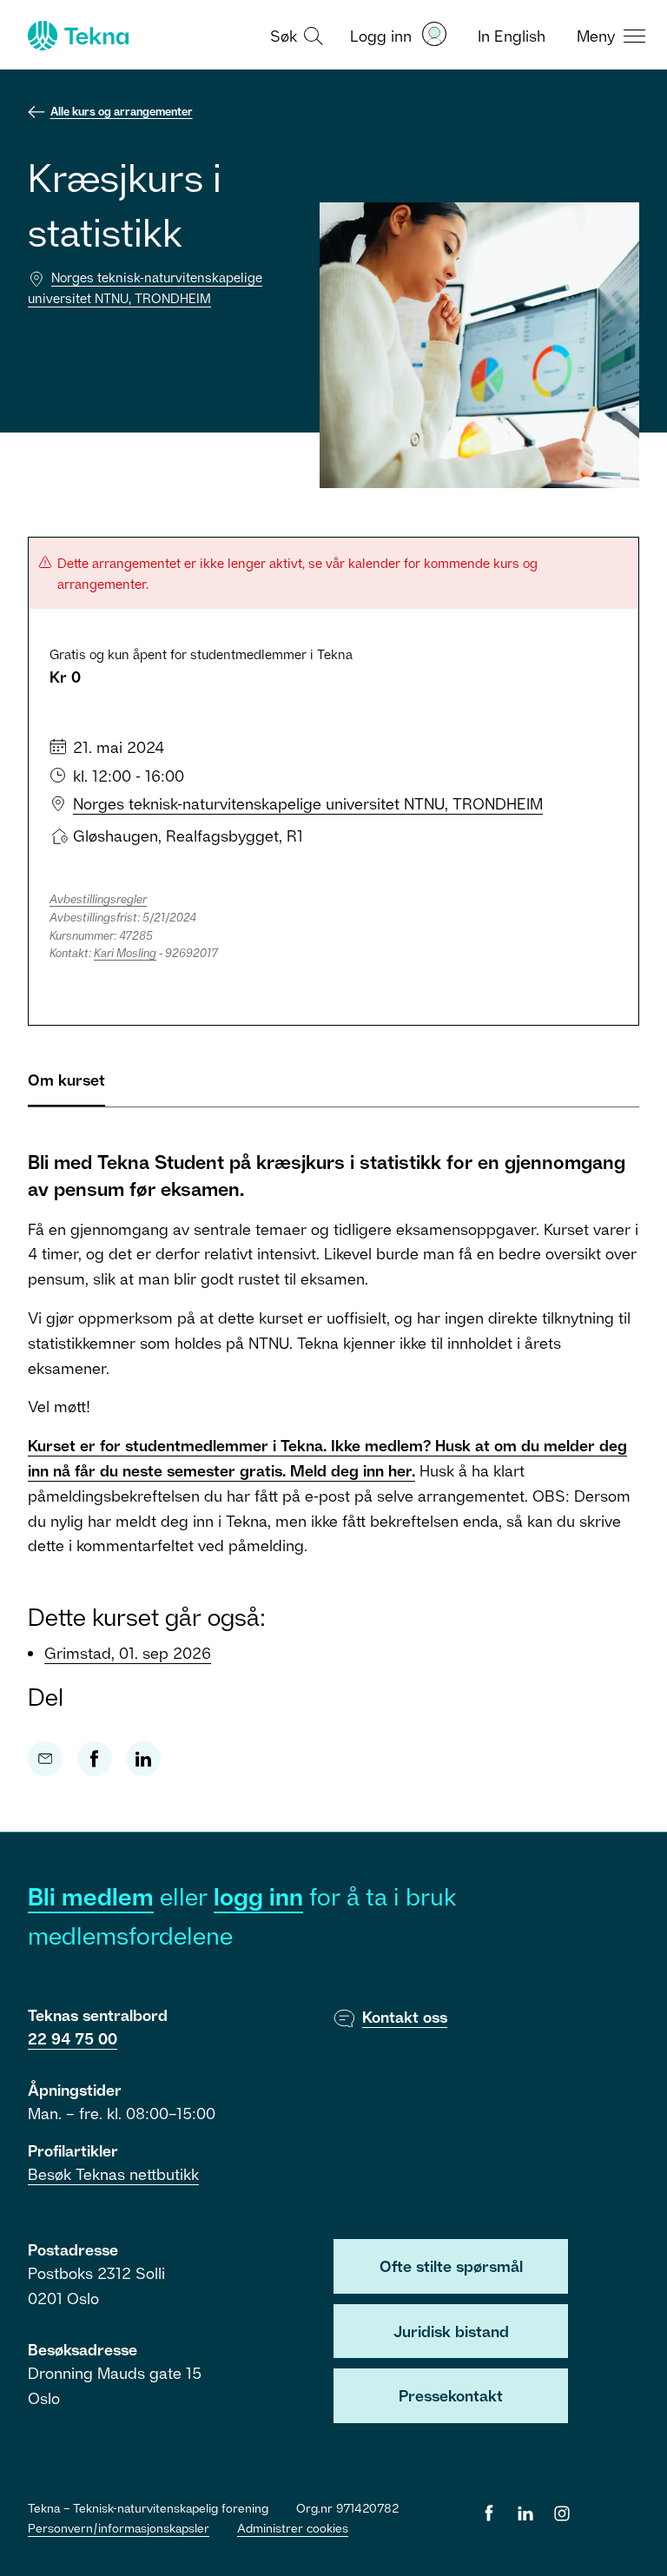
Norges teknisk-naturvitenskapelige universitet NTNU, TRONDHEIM (308, 803)
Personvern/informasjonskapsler (119, 2528)
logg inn (258, 1896)
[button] (294, 35)
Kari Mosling (125, 953)
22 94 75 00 (73, 2038)
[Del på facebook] (95, 1759)
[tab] (66, 1087)
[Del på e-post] (45, 1759)
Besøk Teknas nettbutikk (113, 2174)
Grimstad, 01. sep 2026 (128, 1653)
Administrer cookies (293, 2528)
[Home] (76, 36)
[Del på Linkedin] (143, 1759)
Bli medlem (91, 1896)
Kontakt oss (405, 2017)
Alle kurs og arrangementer (122, 111)
